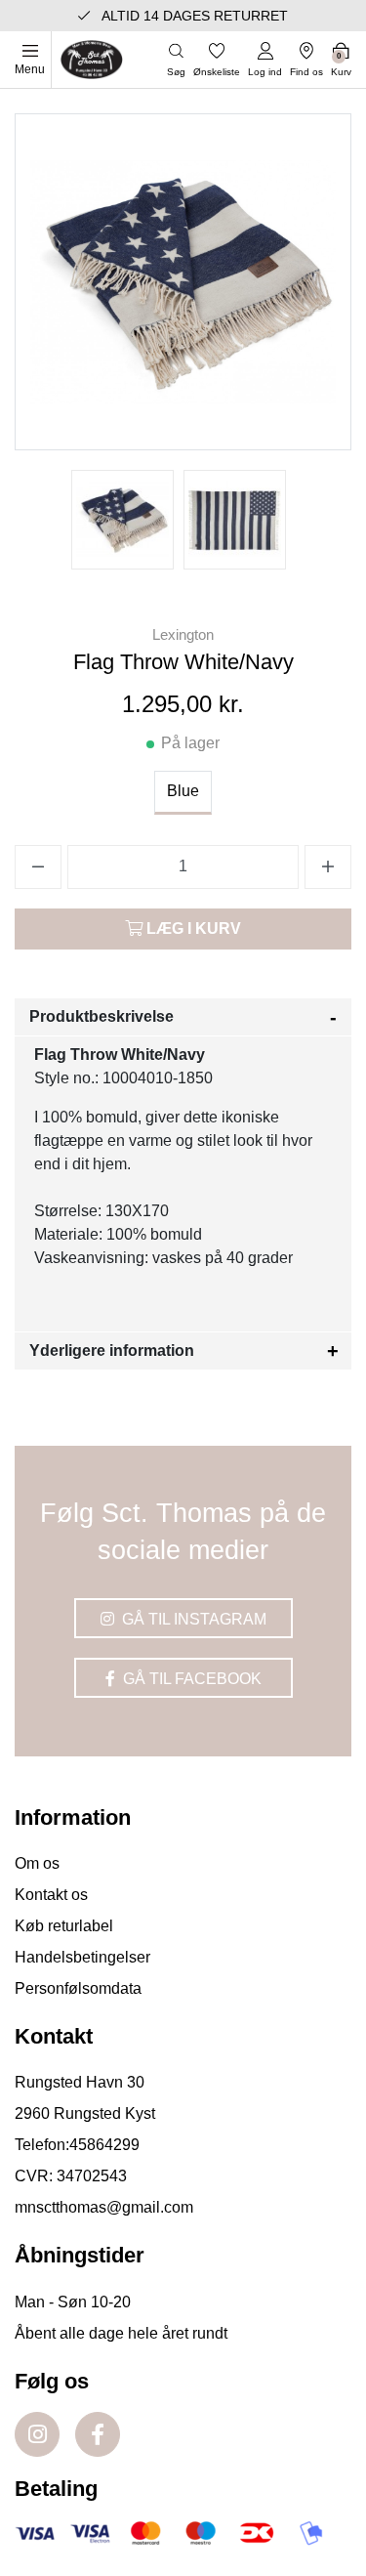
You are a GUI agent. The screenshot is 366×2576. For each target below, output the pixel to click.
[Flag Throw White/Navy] (122, 520)
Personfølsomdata (78, 1988)
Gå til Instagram (192, 1619)
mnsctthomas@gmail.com (104, 2207)
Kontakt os (51, 1895)
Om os (37, 1863)
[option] (122, 520)
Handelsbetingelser (82, 1957)
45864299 (104, 2145)
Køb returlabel (64, 1926)
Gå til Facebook (190, 1679)
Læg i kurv (192, 929)
